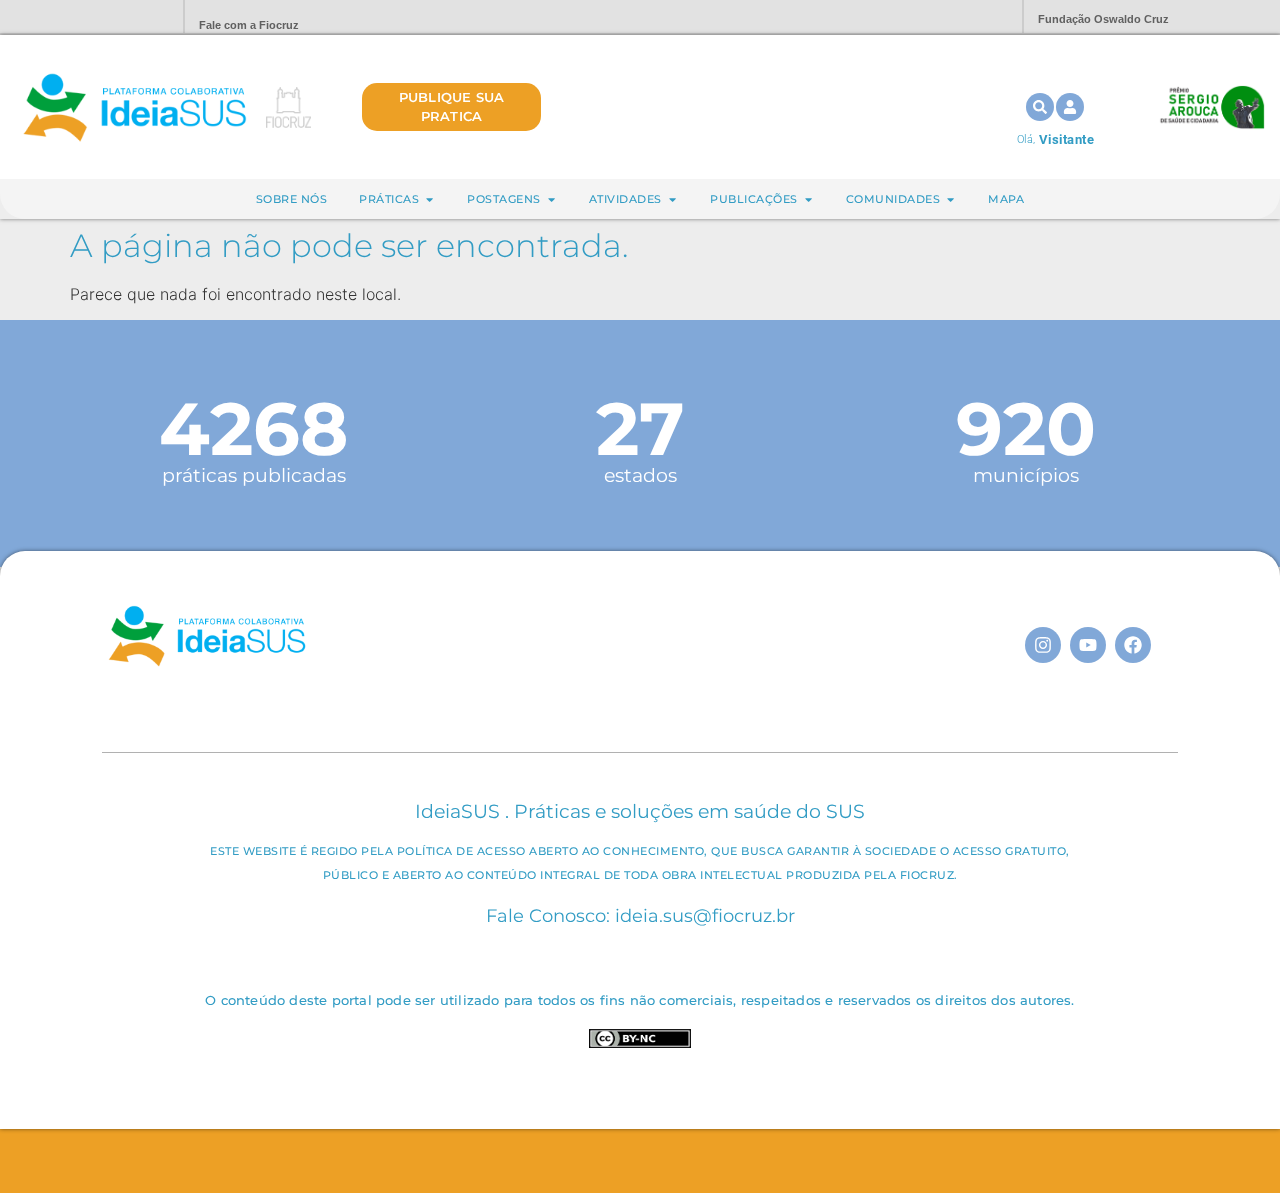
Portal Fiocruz (120, 17)
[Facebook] (1133, 645)
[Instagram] (1043, 645)
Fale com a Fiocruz (249, 25)
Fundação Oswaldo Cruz (1103, 19)
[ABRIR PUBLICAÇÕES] (808, 199)
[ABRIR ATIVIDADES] (672, 199)
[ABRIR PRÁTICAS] (429, 199)
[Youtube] (1088, 645)
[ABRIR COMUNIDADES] (950, 199)
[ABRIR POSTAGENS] (551, 199)
